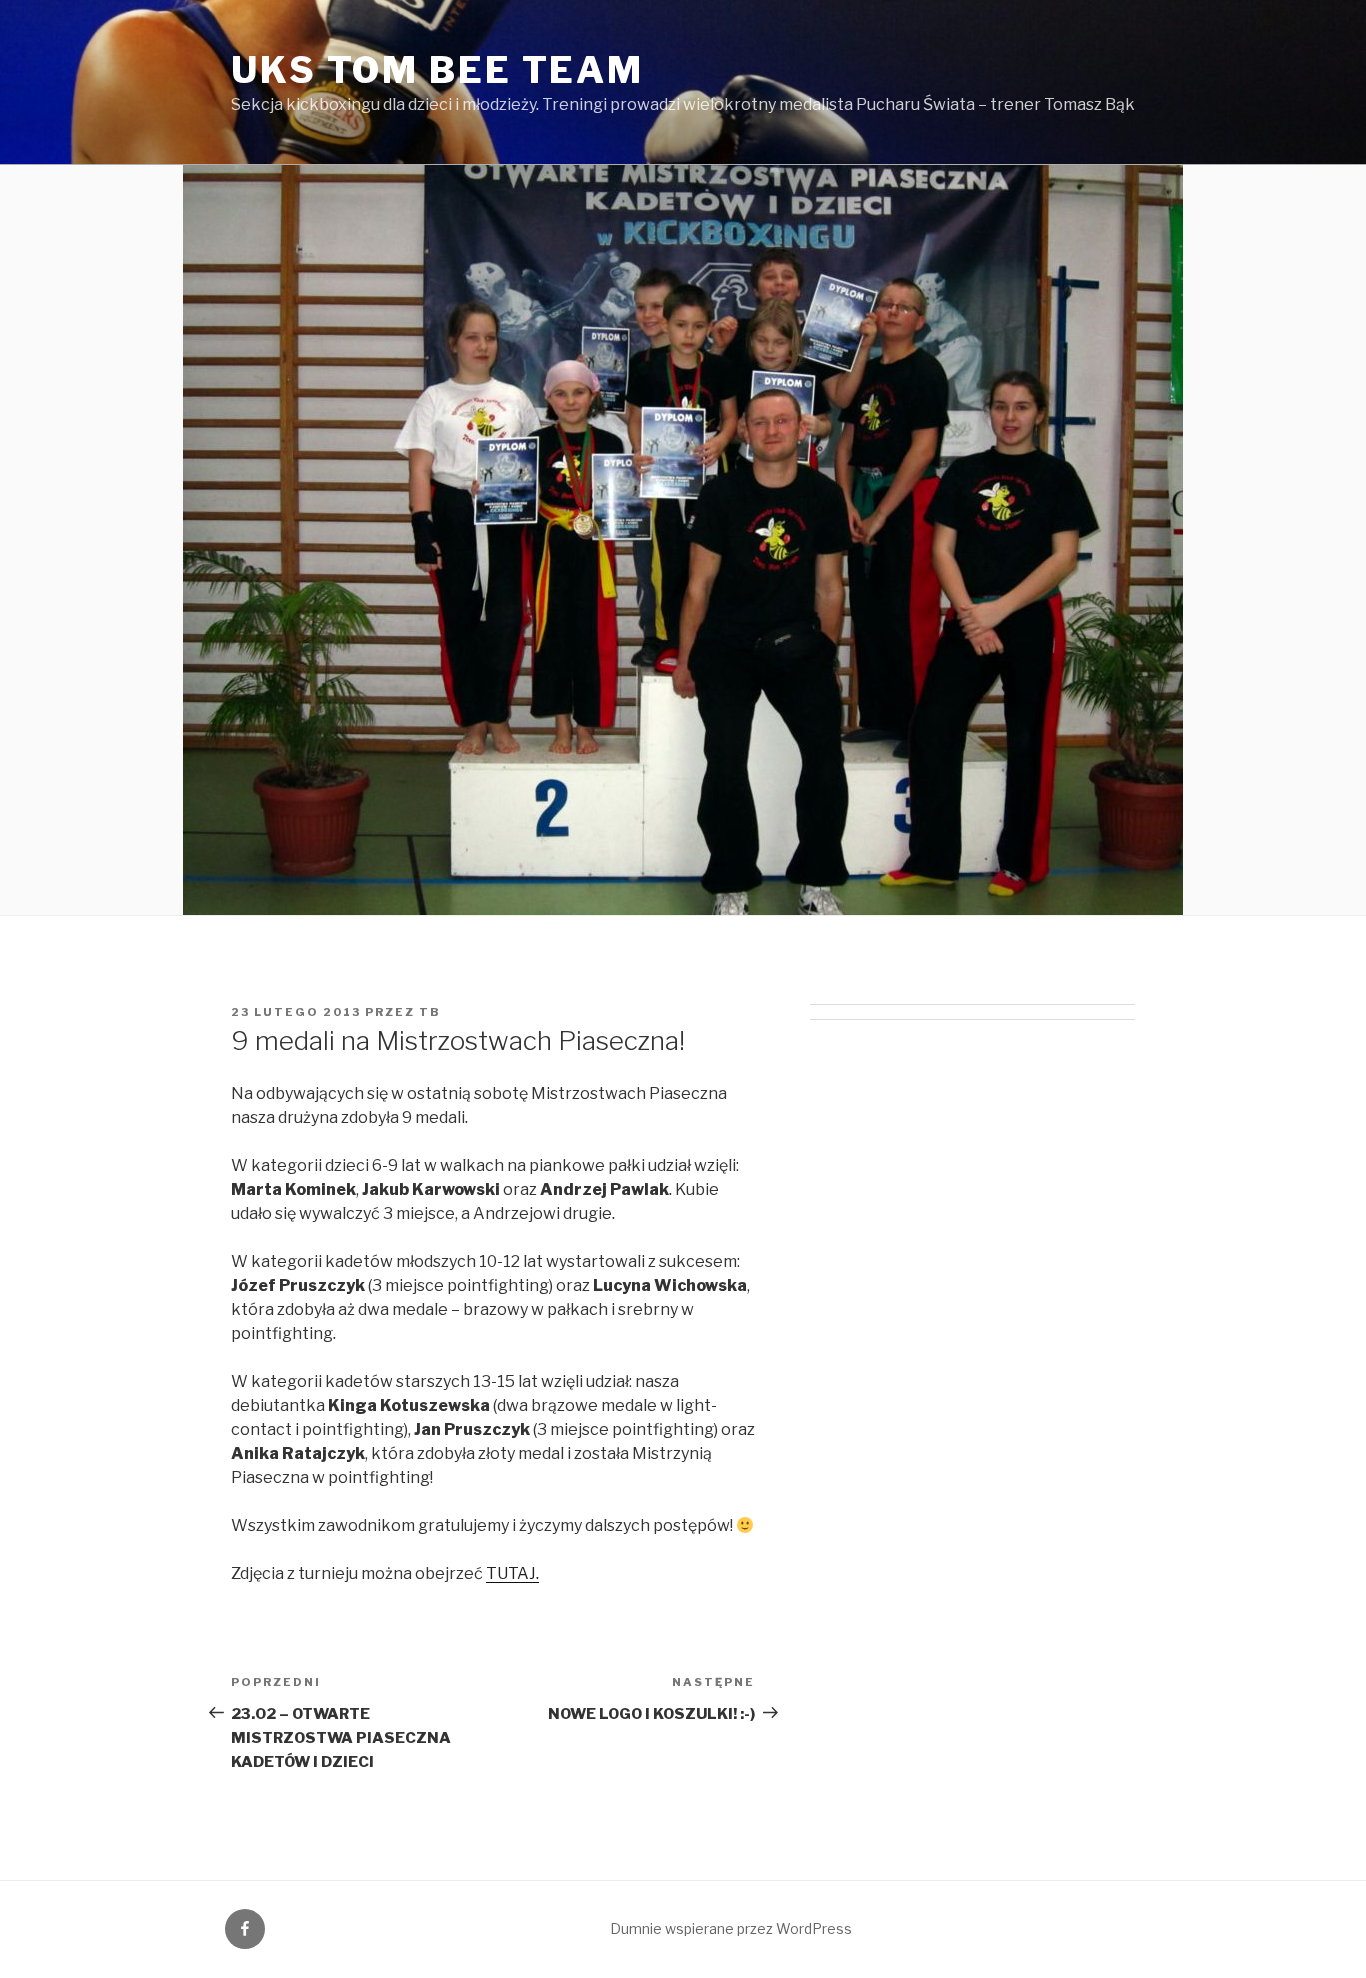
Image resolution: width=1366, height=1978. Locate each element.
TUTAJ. (512, 1573)
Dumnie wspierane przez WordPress (731, 1928)
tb (430, 1012)
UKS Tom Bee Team (437, 70)
